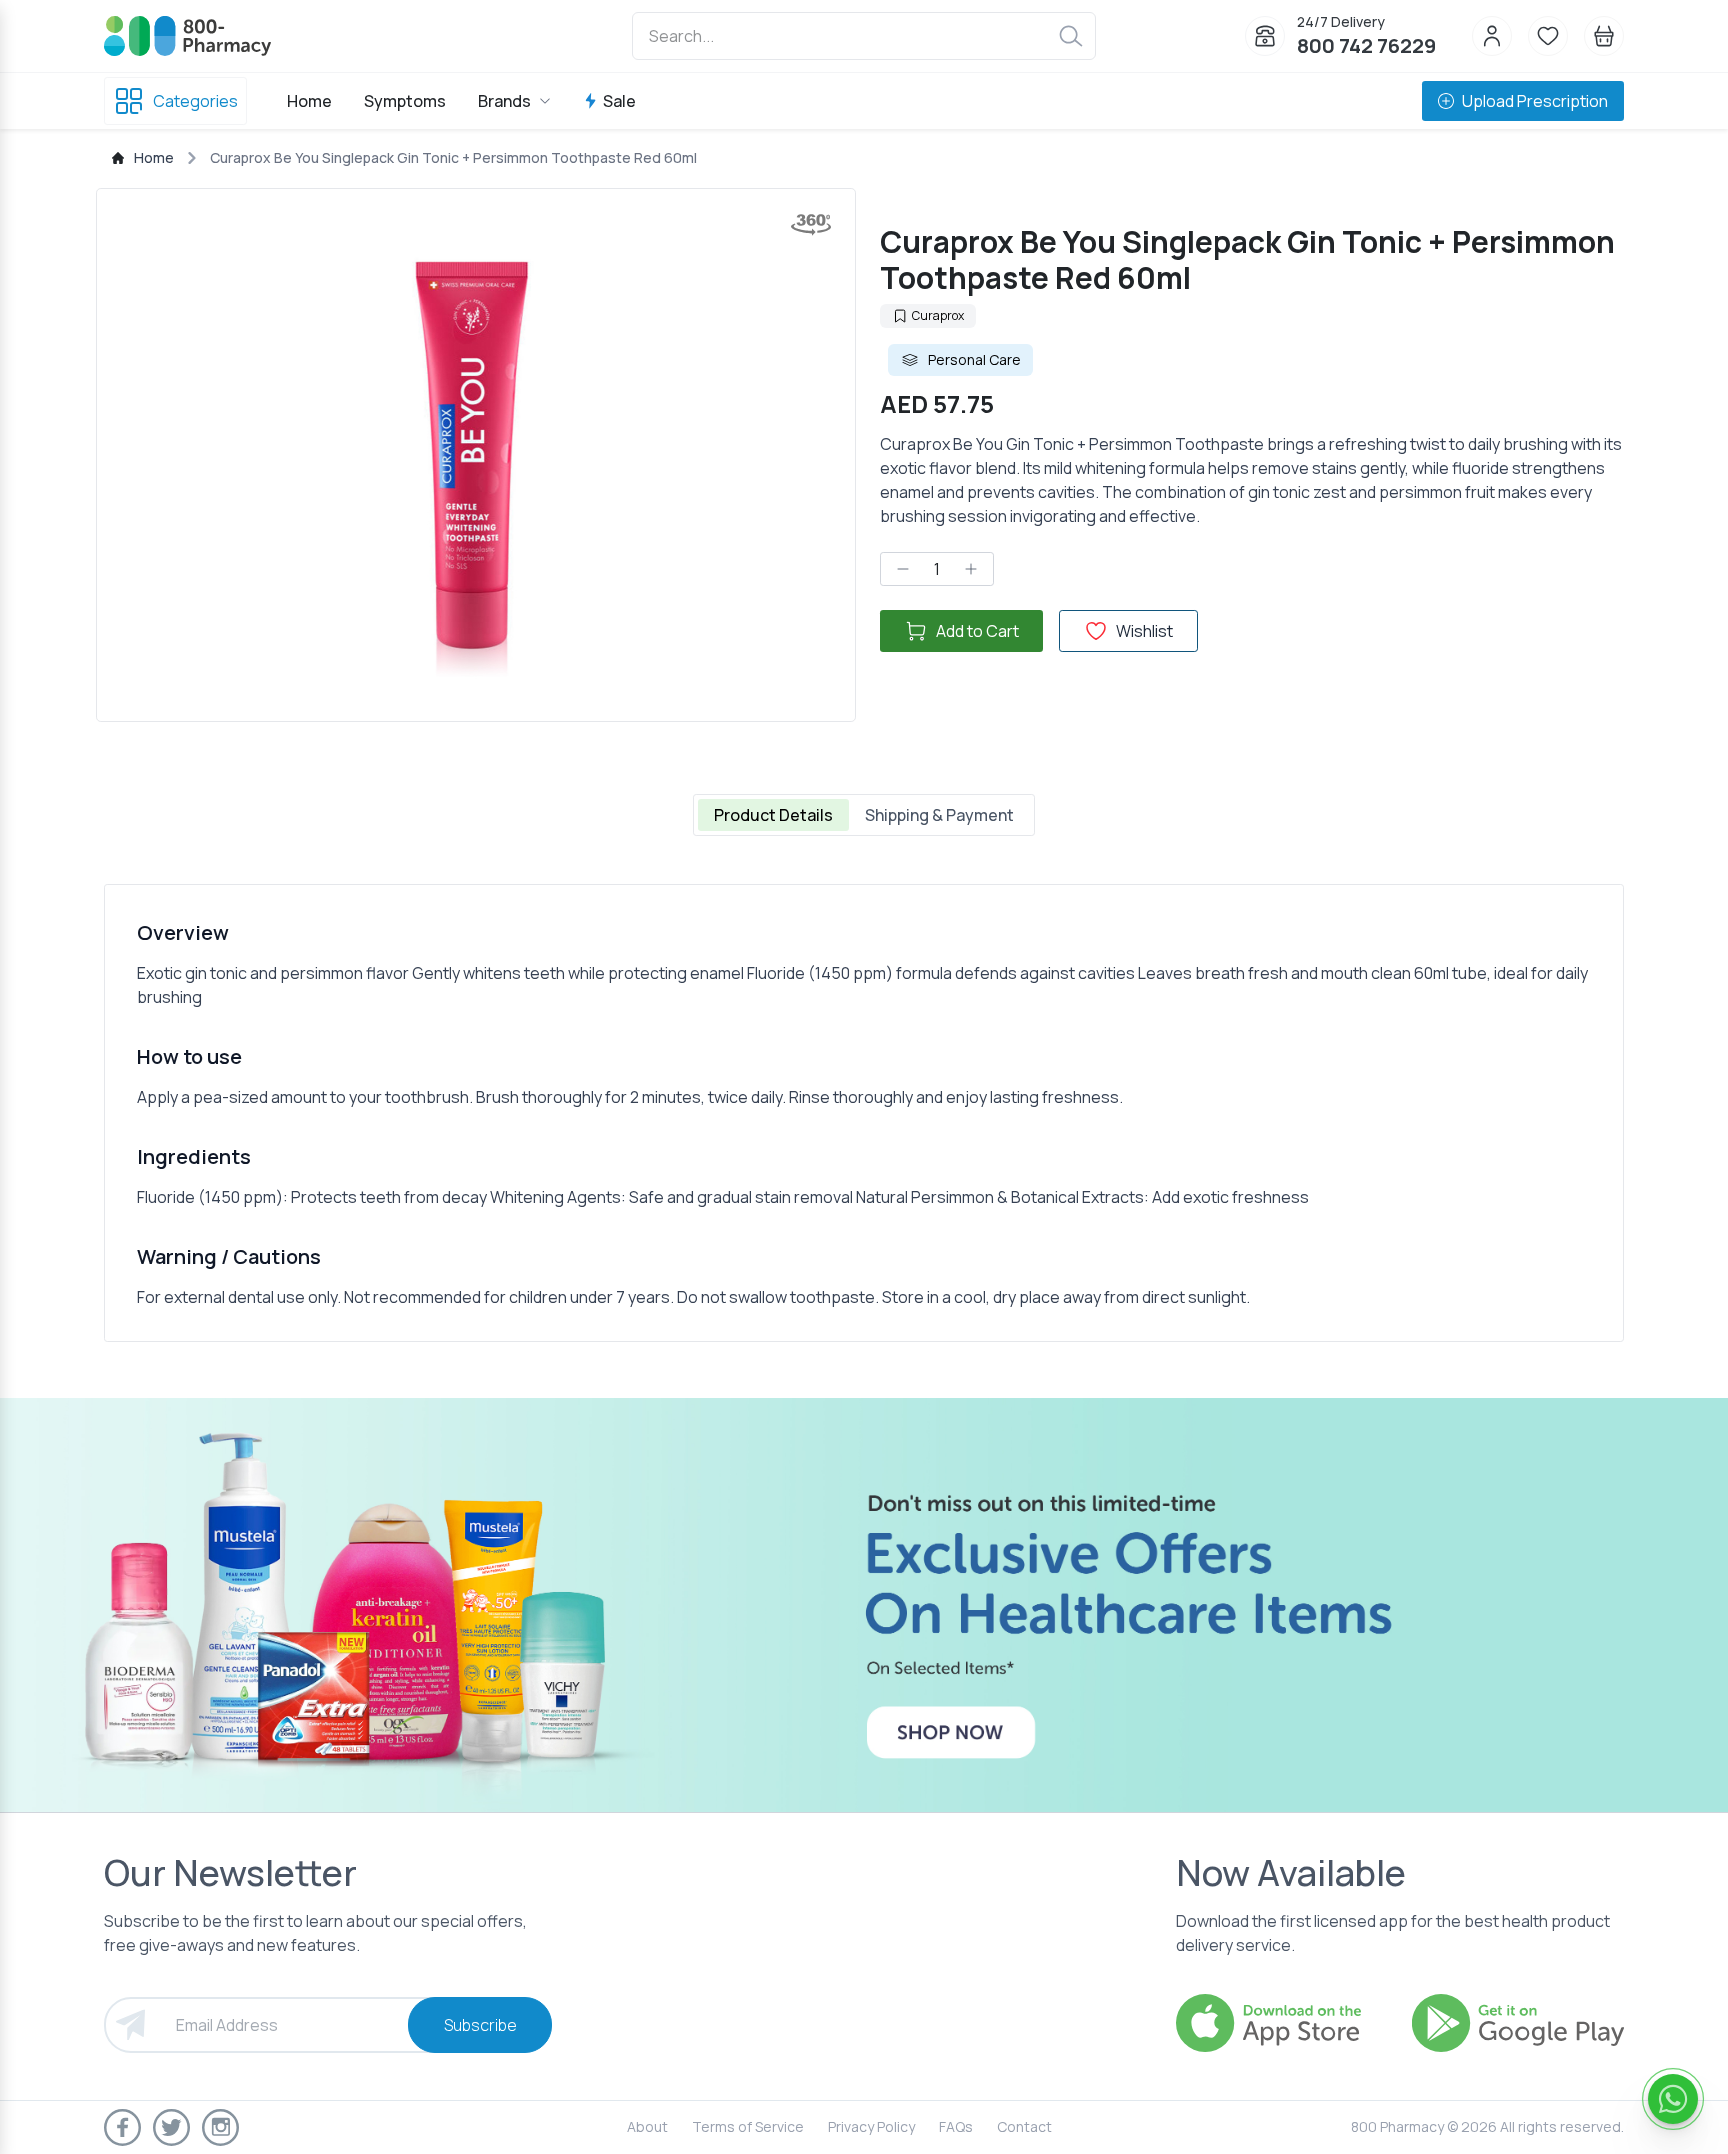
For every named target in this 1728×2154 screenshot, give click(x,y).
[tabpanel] (864, 1113)
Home (309, 101)
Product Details (773, 815)
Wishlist (1144, 631)
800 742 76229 (1366, 45)
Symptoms (405, 101)
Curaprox (938, 315)
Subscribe (480, 2025)
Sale (619, 101)
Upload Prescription (1535, 101)
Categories (195, 101)
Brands (504, 101)
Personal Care (974, 359)
